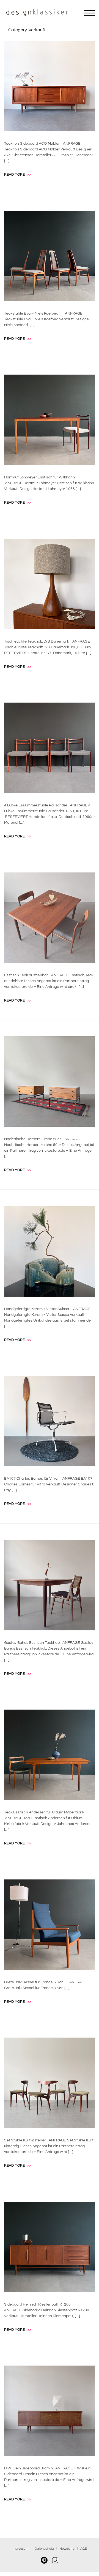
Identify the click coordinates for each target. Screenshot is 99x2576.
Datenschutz (45, 2549)
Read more (18, 175)
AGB (84, 2549)
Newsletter (68, 2549)
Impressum (20, 2549)
